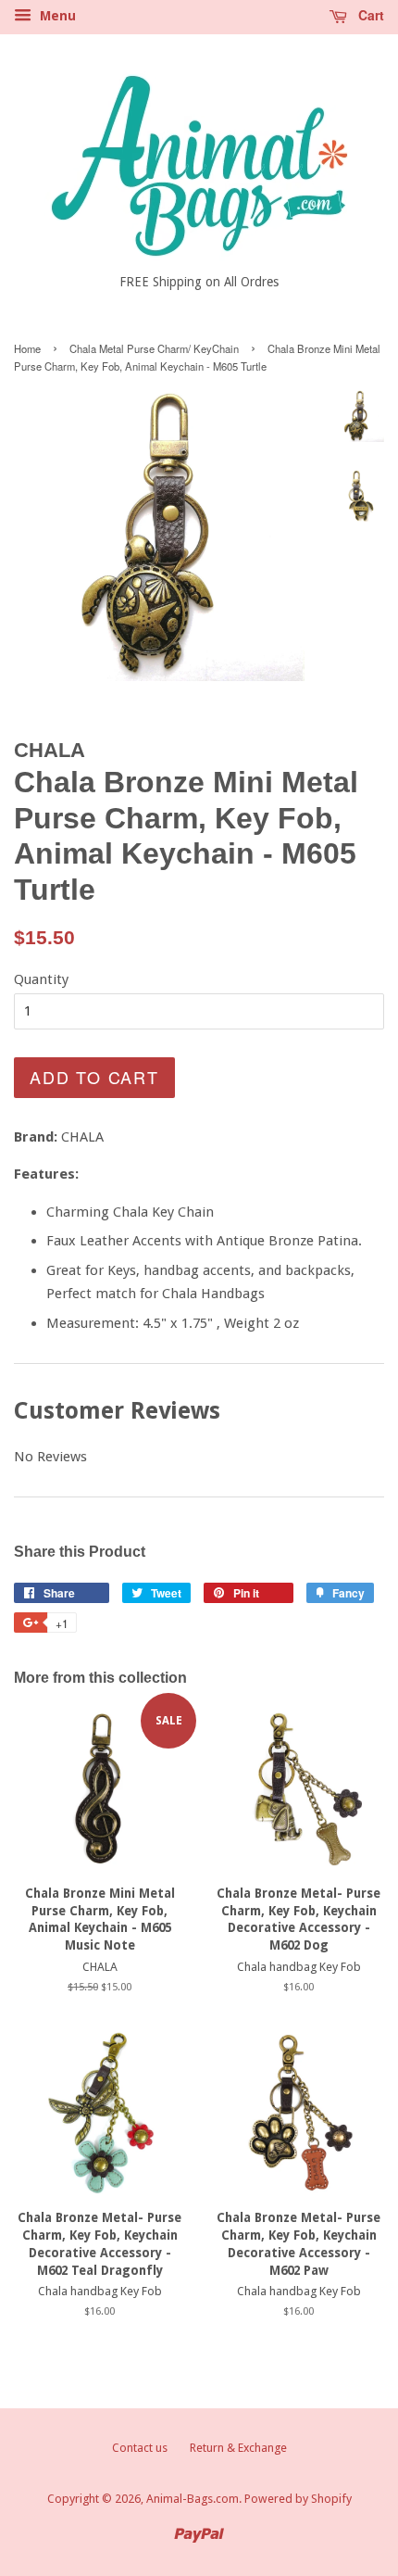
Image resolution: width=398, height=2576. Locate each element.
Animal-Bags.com (193, 2499)
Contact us (140, 2448)
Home (27, 348)
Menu (56, 16)
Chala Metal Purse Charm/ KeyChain (154, 348)
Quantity (41, 979)
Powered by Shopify (298, 2499)
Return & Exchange (238, 2448)
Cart (369, 15)
